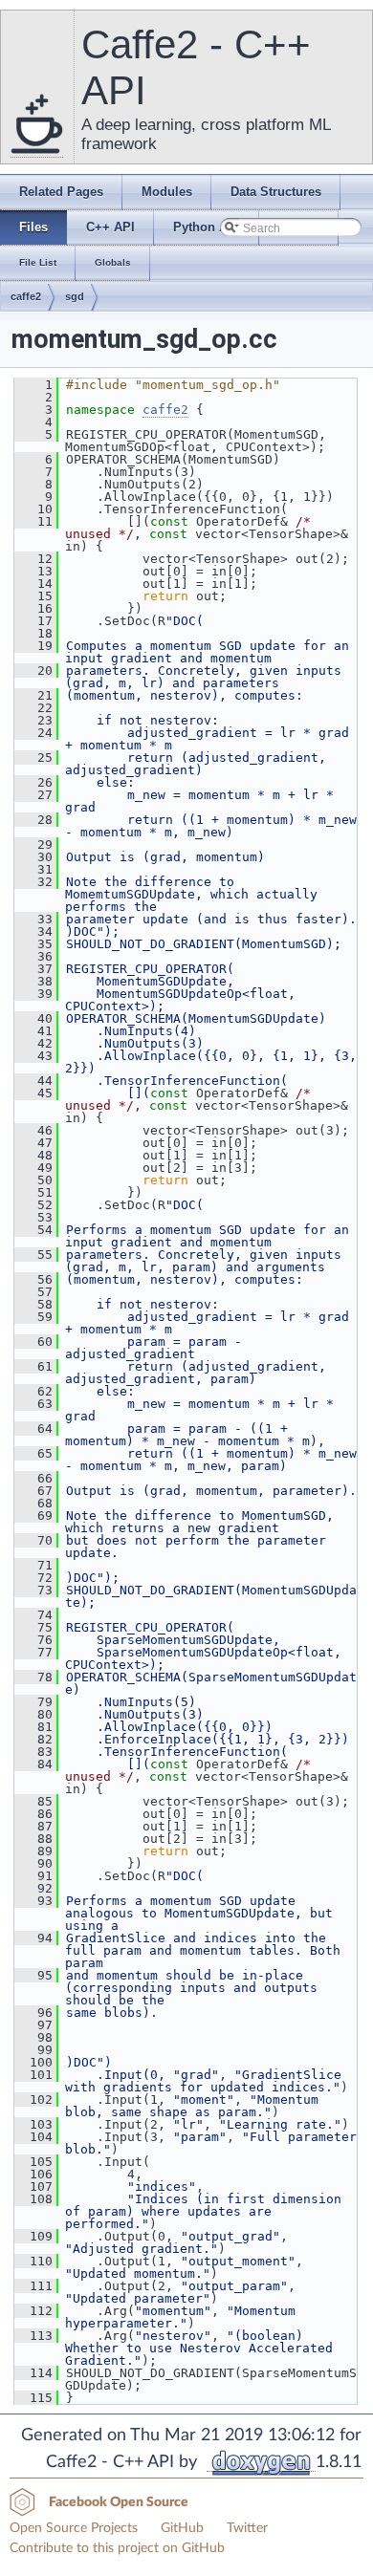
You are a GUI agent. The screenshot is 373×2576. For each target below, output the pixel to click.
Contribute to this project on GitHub (117, 2548)
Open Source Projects (74, 2528)
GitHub (182, 2528)
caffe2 (26, 296)
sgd (75, 296)
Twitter (247, 2528)
